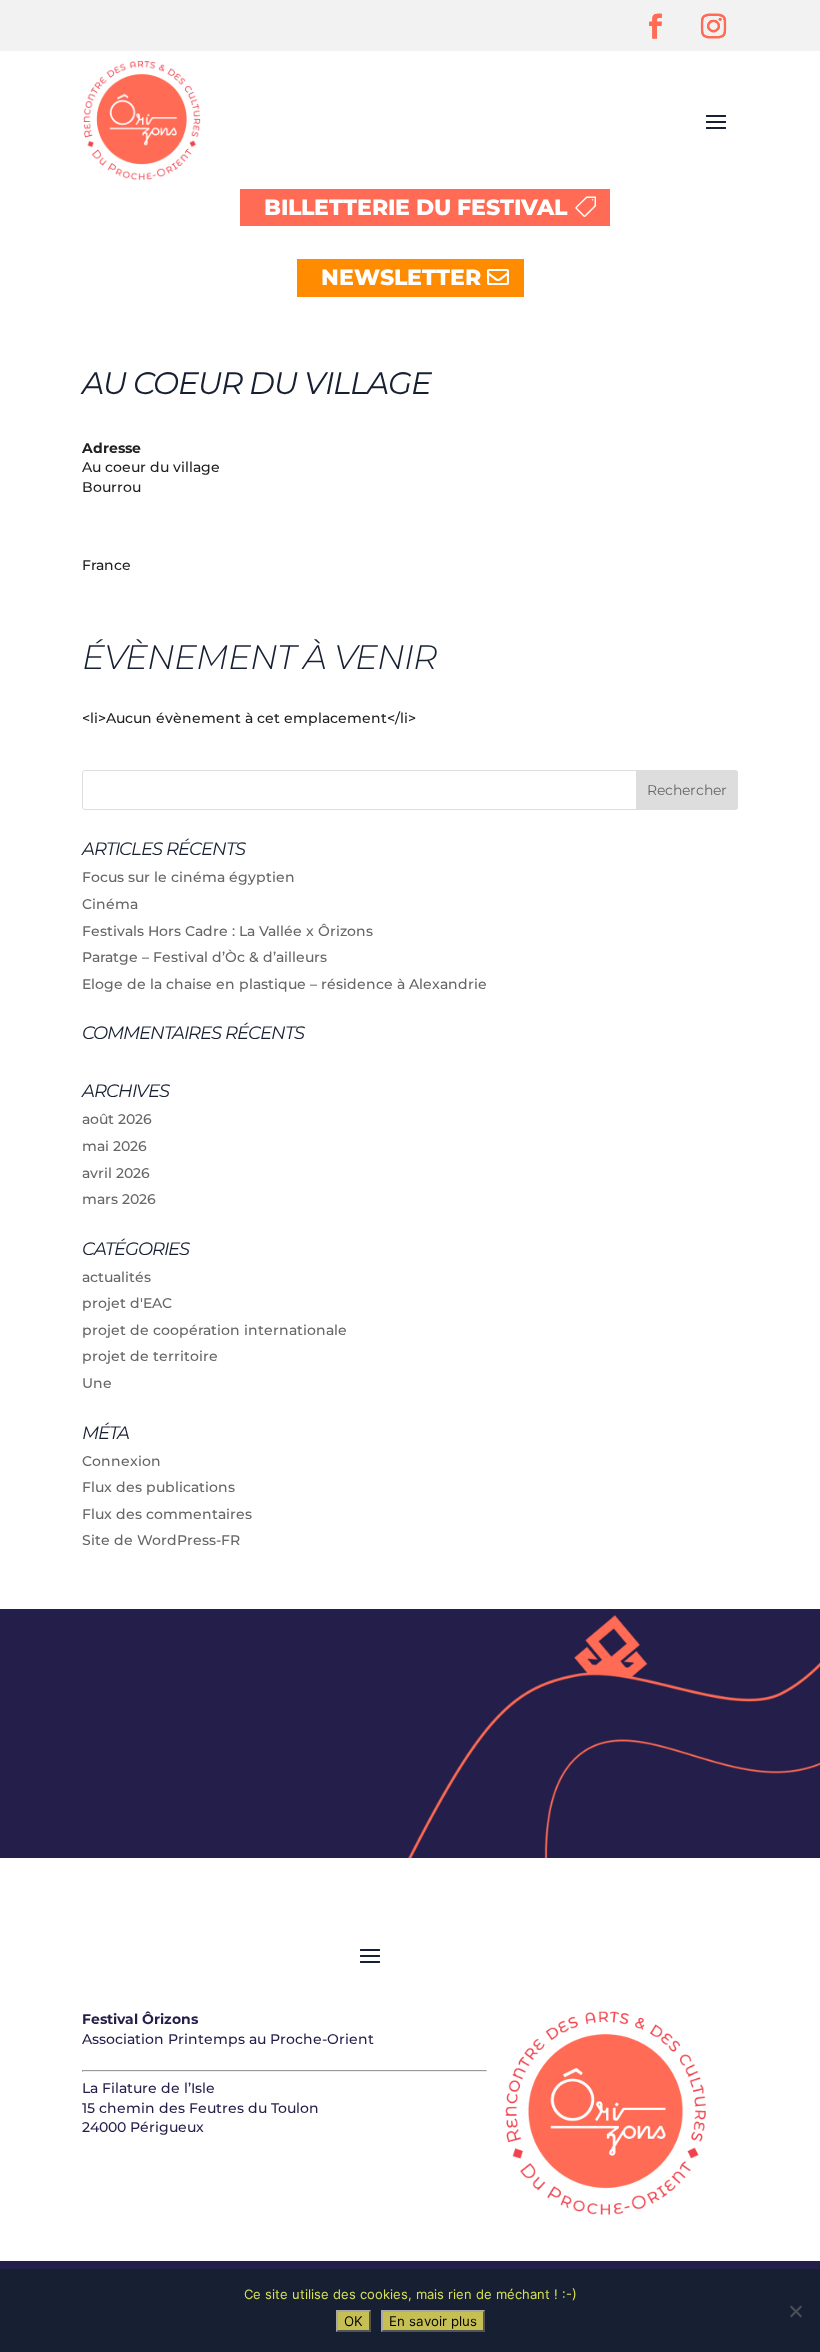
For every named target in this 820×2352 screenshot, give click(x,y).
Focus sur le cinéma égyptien (188, 877)
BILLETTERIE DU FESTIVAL (415, 207)
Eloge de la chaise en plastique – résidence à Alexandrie (284, 984)
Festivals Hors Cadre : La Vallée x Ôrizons (227, 931)
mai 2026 (114, 1146)
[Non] (795, 2311)
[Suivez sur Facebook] (655, 27)
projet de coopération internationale (214, 1330)
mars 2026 (119, 1199)
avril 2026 (116, 1173)
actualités (116, 1277)
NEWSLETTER (401, 277)
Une (97, 1383)
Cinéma (110, 904)
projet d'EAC (127, 1303)
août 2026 (117, 1119)
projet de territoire (150, 1356)
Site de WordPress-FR (161, 1540)
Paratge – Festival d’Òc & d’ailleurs (204, 957)
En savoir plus (433, 2321)
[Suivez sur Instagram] (713, 27)
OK (353, 2321)
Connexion (121, 1461)
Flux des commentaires (167, 1514)
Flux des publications (158, 1487)
